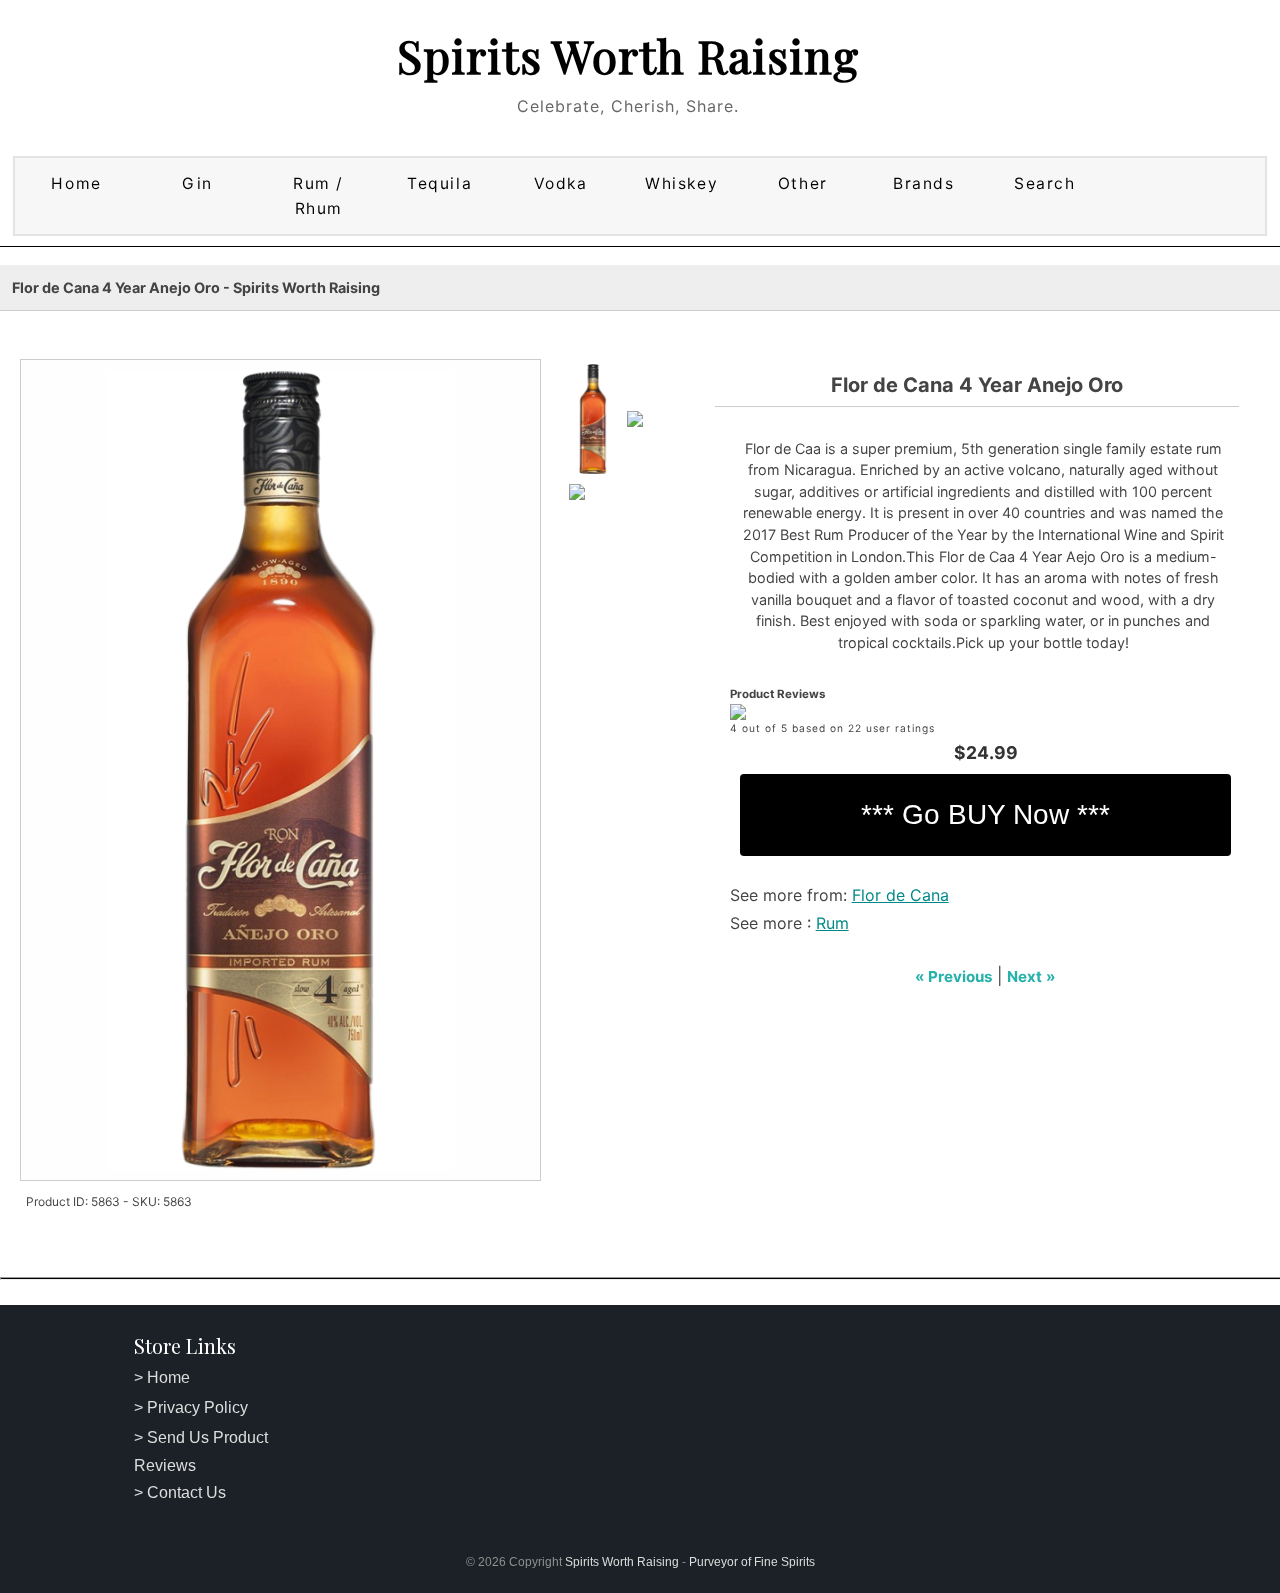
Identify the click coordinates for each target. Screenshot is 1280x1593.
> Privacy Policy (191, 1407)
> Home (162, 1377)
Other (803, 183)
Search (1044, 183)
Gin (197, 183)
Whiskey (681, 183)
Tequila (439, 183)
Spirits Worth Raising (628, 55)
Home (76, 183)
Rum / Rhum (318, 196)
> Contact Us (180, 1492)
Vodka (561, 183)
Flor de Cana (900, 895)
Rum (832, 923)
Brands (923, 183)
